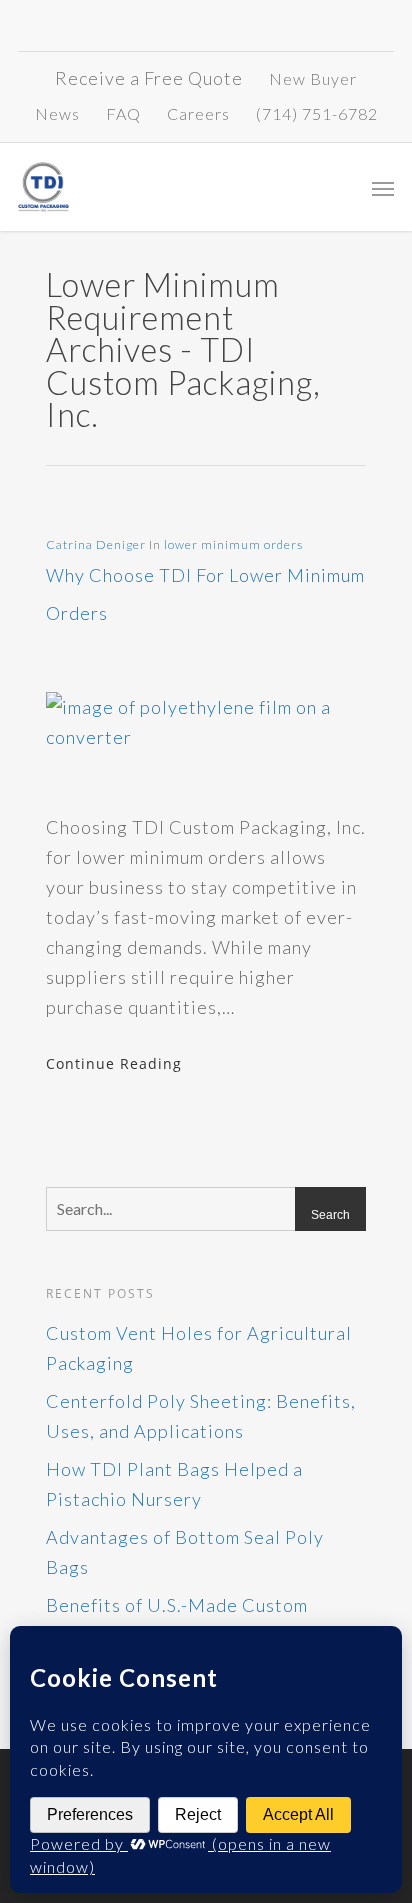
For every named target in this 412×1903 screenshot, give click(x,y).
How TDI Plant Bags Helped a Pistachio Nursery (174, 1484)
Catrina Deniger (96, 544)
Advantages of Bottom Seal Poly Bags (185, 1552)
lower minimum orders (233, 544)
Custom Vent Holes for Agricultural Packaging (199, 1348)
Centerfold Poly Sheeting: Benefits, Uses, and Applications (201, 1416)
